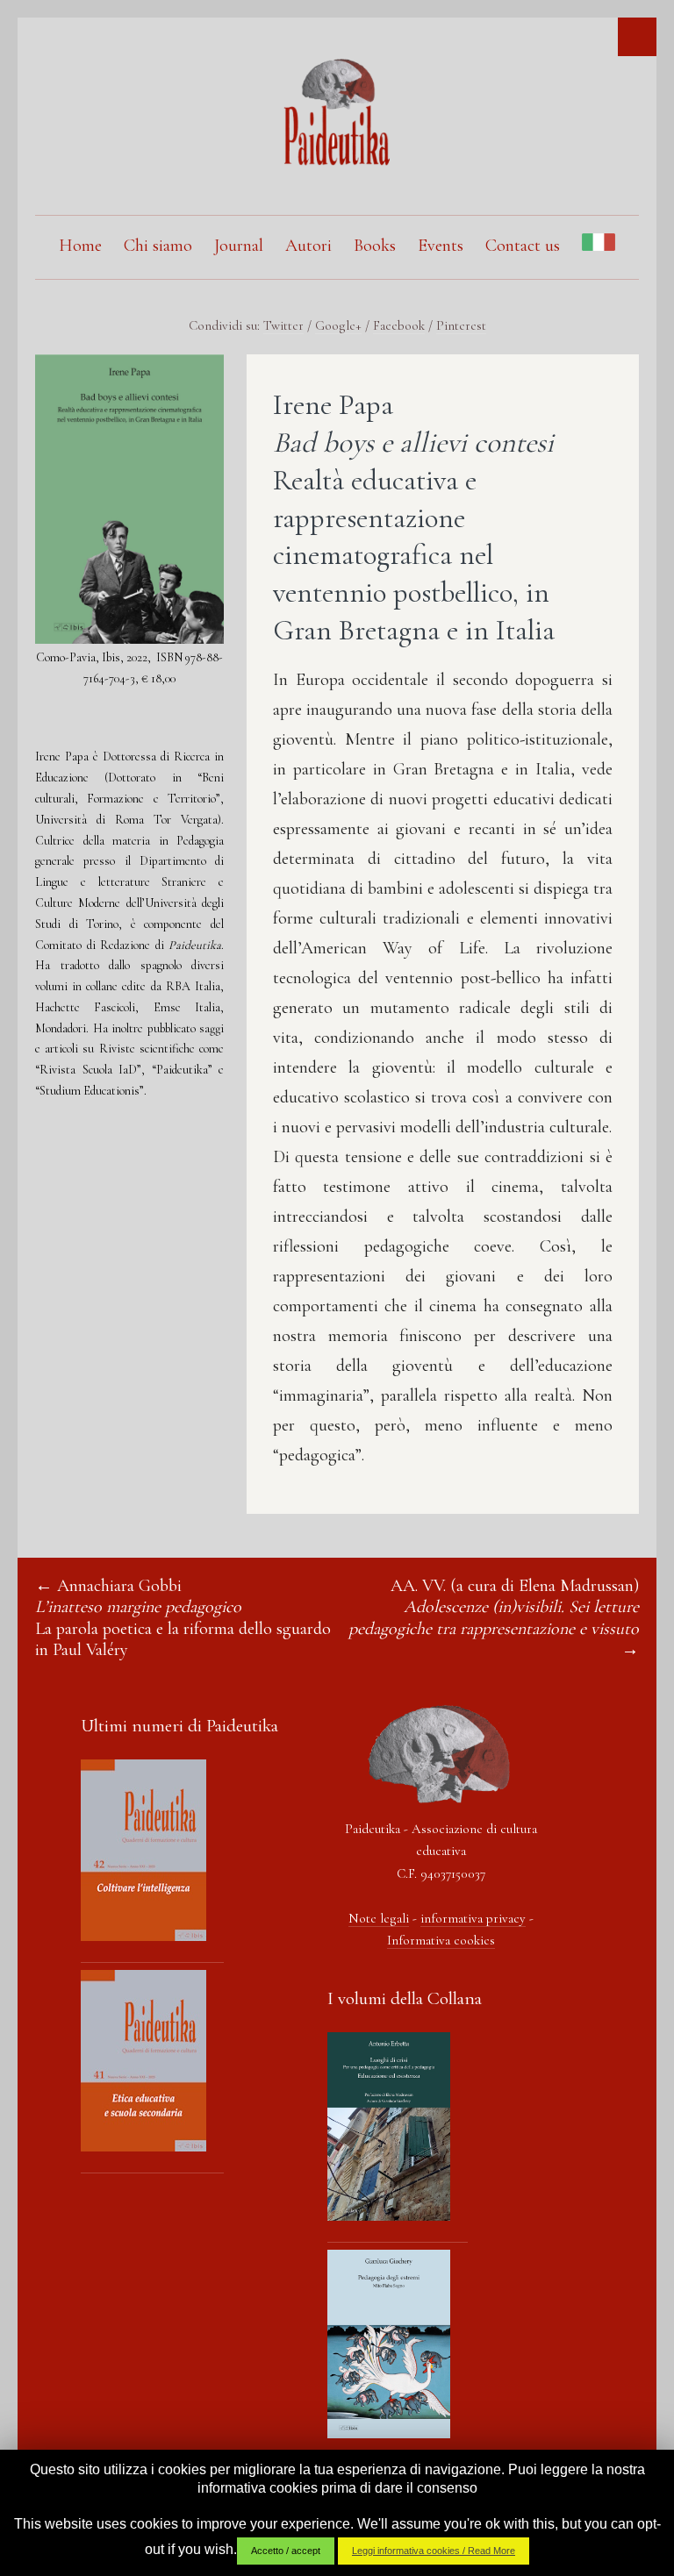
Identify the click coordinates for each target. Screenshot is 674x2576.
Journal (239, 246)
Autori (308, 246)
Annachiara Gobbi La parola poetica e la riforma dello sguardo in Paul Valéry (183, 1618)
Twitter (283, 325)
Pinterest (461, 325)
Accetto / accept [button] (286, 2551)
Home (80, 246)
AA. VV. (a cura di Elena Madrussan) (494, 1607)
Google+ (338, 325)
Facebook (399, 325)
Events (441, 246)
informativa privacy (473, 1918)
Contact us (523, 246)
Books (375, 246)
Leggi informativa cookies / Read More (434, 2551)
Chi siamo (158, 246)
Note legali (379, 1918)
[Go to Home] (337, 161)
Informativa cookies (441, 1940)
